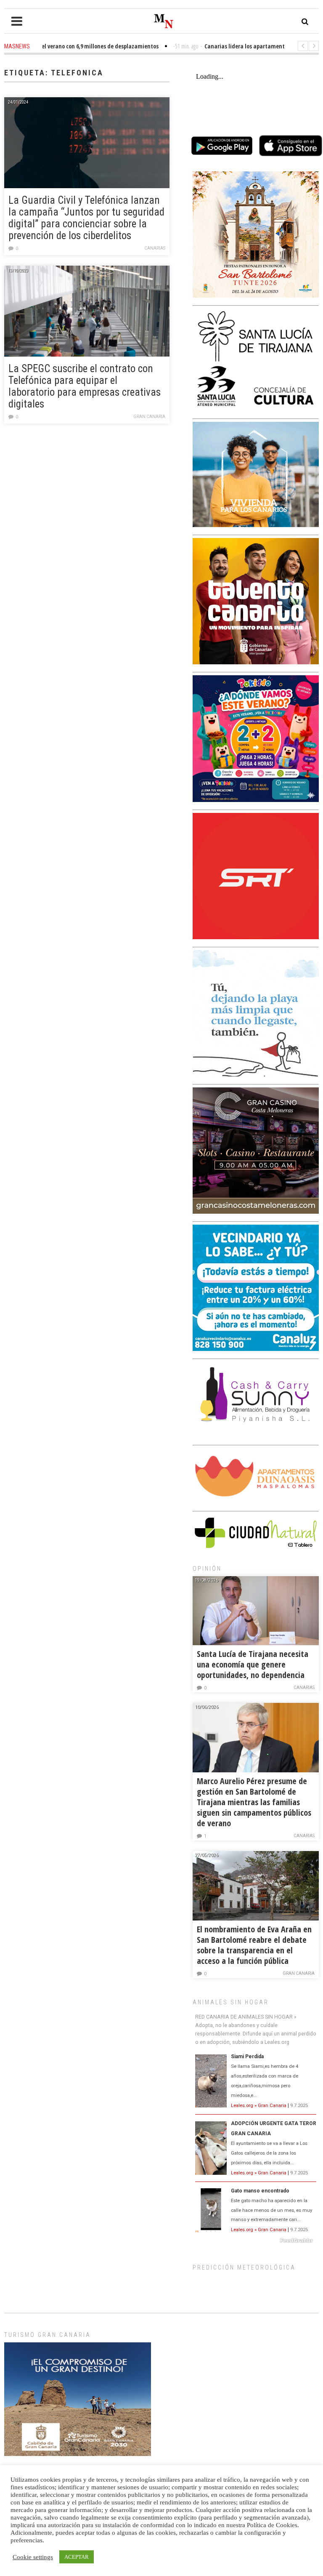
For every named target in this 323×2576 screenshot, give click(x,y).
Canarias (155, 248)
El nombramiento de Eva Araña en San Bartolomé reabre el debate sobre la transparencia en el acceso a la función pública (254, 1945)
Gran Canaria (149, 417)
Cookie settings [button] (33, 2557)
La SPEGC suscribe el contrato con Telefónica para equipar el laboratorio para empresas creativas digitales (85, 386)
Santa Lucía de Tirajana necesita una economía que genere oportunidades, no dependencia (253, 1664)
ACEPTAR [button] (77, 2557)
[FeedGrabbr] (256, 2240)
